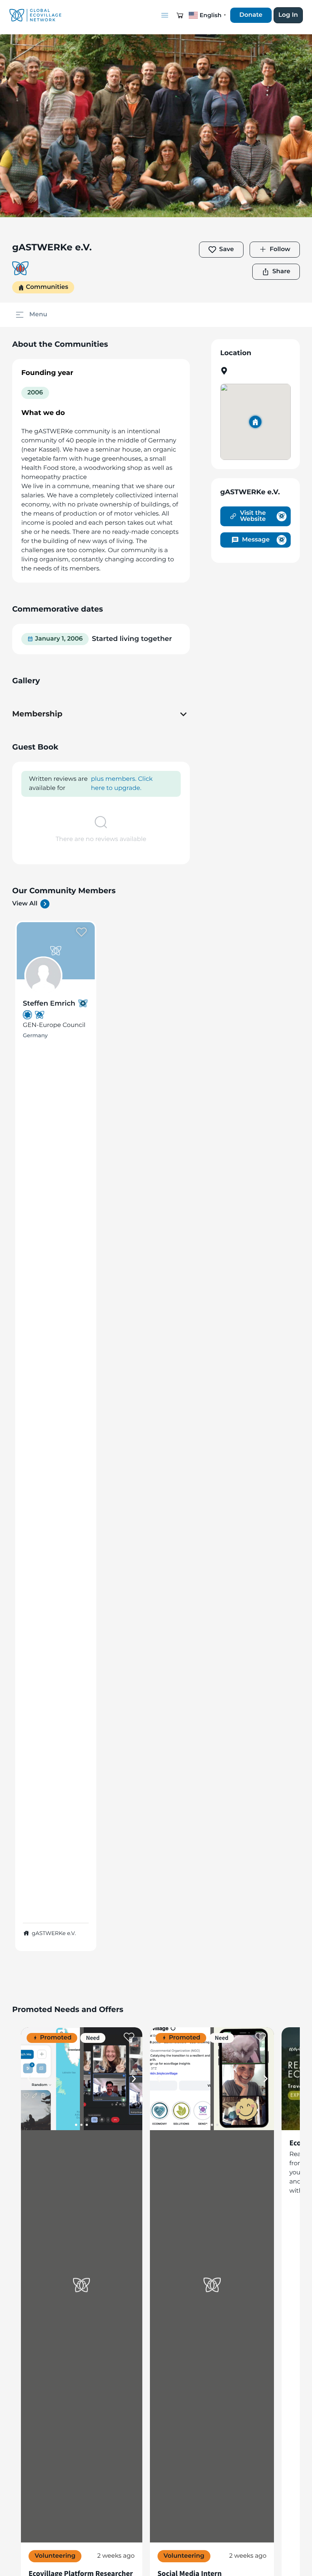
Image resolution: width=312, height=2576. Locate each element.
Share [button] (281, 272)
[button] (180, 15)
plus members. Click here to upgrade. (122, 784)
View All (25, 904)
